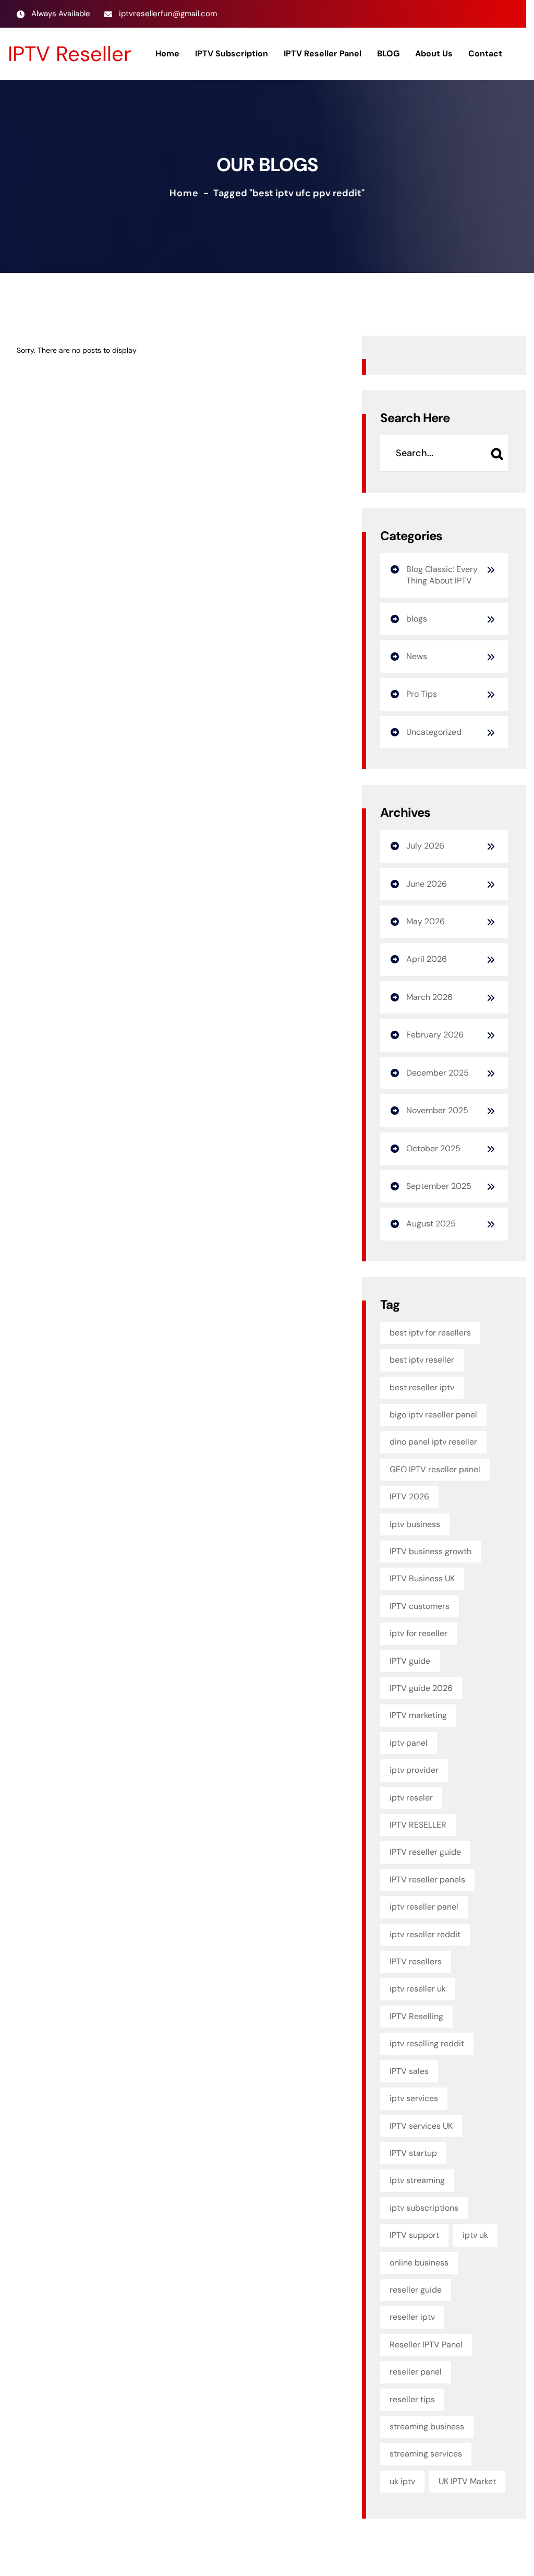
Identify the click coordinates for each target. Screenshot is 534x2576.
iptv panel (409, 1743)
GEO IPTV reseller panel (435, 1469)
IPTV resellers (416, 1961)
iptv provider (414, 1770)
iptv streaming (417, 2180)
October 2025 (433, 1148)
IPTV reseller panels (427, 1880)
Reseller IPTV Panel (426, 2345)
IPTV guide (410, 1661)
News (417, 656)
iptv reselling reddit (427, 2043)
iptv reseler (411, 1798)
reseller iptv (412, 2317)
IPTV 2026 (409, 1496)
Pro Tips (422, 694)
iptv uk (475, 2235)
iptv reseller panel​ (424, 1907)
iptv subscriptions (424, 2208)
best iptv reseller (422, 1360)
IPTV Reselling (416, 2016)
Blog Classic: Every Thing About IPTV (442, 575)
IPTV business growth (430, 1551)
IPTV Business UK (422, 1578)
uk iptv (402, 2481)
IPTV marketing (418, 1715)
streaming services (426, 2454)
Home (184, 193)
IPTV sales (409, 2071)
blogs (417, 619)
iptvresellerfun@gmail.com (168, 14)
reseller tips (412, 2399)
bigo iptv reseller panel (433, 1415)
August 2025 (431, 1224)
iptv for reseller (418, 1633)
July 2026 (425, 846)
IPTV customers (420, 1606)
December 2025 (438, 1073)
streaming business (427, 2426)
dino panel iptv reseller (433, 1442)
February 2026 (435, 1035)
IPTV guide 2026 (421, 1688)
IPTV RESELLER (418, 1825)
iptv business (415, 1524)
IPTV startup (413, 2153)
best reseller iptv (422, 1387)
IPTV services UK (421, 2126)
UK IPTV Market (467, 2481)
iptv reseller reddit (425, 1934)
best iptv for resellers (430, 1333)
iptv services (414, 2098)
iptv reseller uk (418, 1989)
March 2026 (429, 997)
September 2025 (439, 1186)
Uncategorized (434, 732)
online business (419, 2263)
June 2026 (427, 884)
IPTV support (414, 2235)
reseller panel (416, 2372)
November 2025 (437, 1110)
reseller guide (416, 2290)
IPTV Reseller (70, 54)
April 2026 (427, 959)
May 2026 (426, 921)
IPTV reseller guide (425, 1852)
